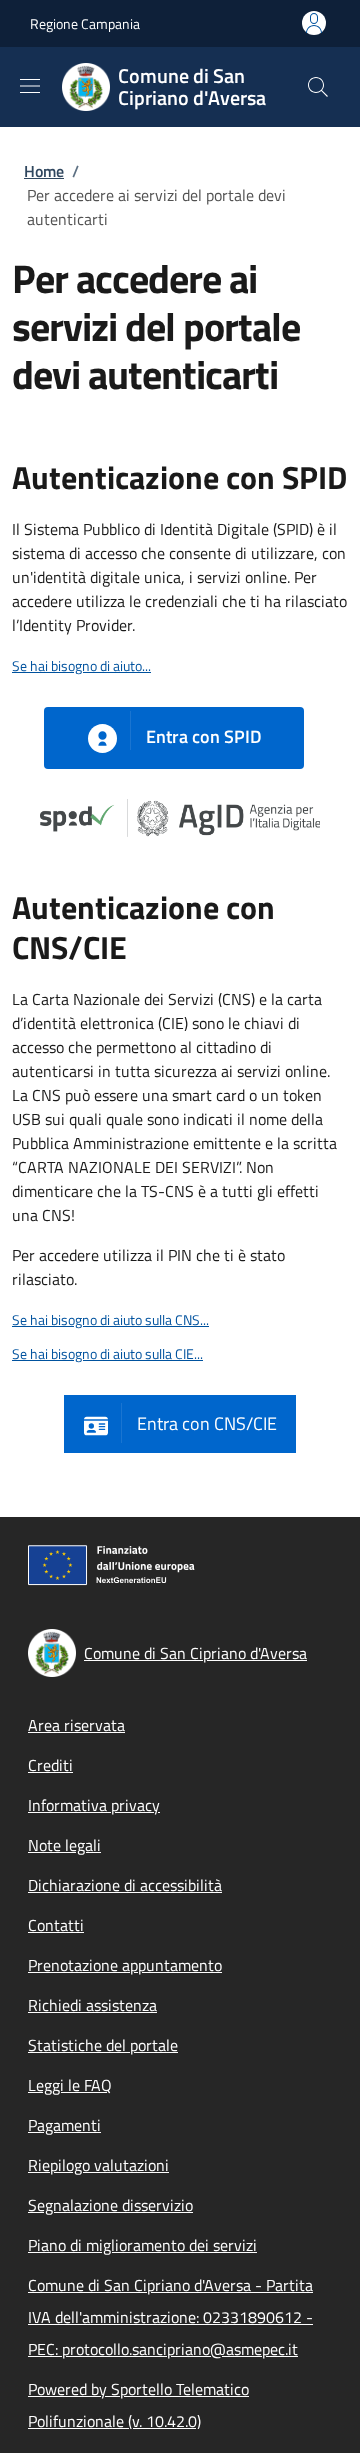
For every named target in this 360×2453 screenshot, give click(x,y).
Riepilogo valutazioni (98, 2165)
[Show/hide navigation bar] (30, 86)
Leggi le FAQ (70, 2085)
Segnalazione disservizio (110, 2205)
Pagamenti (64, 2125)
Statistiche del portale (103, 2045)
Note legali (64, 1845)
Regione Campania (85, 23)
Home (44, 171)
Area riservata (76, 1725)
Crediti (50, 1765)
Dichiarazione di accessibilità (125, 1885)
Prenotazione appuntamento (125, 1965)
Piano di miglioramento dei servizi (142, 2245)
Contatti (56, 1925)
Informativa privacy (94, 1805)
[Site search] (318, 87)
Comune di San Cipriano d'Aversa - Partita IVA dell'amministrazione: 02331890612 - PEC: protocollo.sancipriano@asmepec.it (170, 2317)
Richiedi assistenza (92, 2005)
